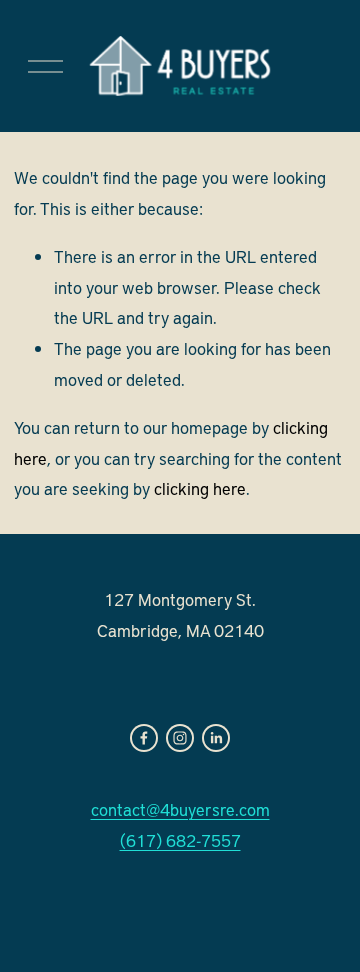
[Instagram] (180, 738)
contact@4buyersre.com (180, 809)
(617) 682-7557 (180, 840)
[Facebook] (144, 738)
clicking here (200, 488)
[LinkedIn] (216, 738)
